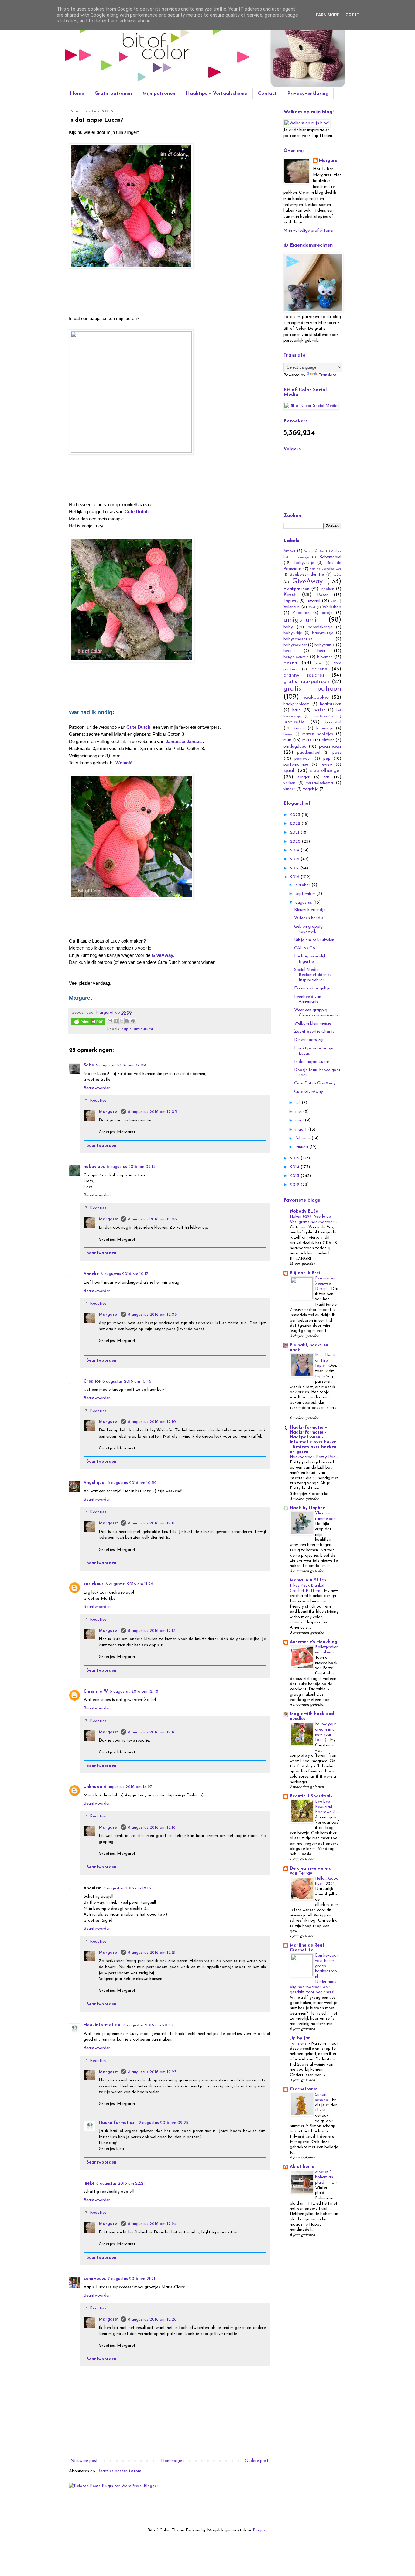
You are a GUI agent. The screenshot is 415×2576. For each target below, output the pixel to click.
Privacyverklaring (308, 94)
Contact (267, 94)
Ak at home (302, 2167)
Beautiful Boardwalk (311, 1796)
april (300, 1120)
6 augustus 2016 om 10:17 (124, 1274)
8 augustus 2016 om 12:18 (152, 1828)
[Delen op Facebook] (127, 1021)
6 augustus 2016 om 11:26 (129, 1584)
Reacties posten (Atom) (120, 2471)
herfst (319, 710)
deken (290, 663)
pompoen (303, 759)
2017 (295, 868)
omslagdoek (295, 747)
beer (322, 651)
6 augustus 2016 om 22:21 (121, 2184)
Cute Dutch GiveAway (315, 1083)
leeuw (288, 734)
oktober (303, 885)
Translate (328, 375)
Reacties (98, 1101)
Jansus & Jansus (184, 741)
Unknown (93, 1787)
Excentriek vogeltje (312, 988)
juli (298, 1103)
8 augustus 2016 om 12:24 (152, 2224)
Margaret (109, 1112)
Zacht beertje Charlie (314, 1032)
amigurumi (143, 1029)
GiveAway (307, 582)
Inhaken (327, 589)
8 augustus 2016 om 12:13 (152, 1631)
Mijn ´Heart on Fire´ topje (326, 1361)
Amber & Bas (314, 551)
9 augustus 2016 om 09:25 (163, 2123)
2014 (295, 1167)
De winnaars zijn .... (312, 1040)
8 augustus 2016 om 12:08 (152, 1315)
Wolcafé (124, 763)
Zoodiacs (301, 613)
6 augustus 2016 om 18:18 (127, 1888)
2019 (295, 850)
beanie (290, 651)
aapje (126, 1029)
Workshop (332, 607)
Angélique (95, 1483)
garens (319, 669)
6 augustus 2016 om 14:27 (128, 1787)
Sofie (89, 1065)
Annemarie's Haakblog (314, 1642)
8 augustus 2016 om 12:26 (152, 2320)
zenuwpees (95, 2279)
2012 (295, 1185)
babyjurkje (293, 633)
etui (319, 663)
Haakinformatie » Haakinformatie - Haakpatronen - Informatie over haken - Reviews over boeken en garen (313, 1440)
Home (77, 94)
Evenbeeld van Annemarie (308, 999)
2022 (296, 824)
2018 (295, 859)
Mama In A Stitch (308, 1580)
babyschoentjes (298, 639)
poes (337, 753)
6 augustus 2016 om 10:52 (132, 1483)
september (306, 894)
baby (288, 627)
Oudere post (257, 2461)
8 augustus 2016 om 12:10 (152, 1422)
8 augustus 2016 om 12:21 (152, 1953)
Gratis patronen (113, 94)
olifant (328, 740)
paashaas (330, 746)
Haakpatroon (296, 589)
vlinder (289, 789)
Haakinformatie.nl (103, 2025)
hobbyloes (94, 1167)
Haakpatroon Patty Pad (313, 1457)
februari (303, 1138)
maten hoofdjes (318, 734)
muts (307, 740)
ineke (89, 2184)
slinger (304, 777)
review (326, 764)
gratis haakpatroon (306, 682)
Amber (290, 551)
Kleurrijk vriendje (310, 910)
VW (333, 601)
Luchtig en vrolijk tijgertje (310, 959)
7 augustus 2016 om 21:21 (132, 2279)
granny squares (304, 675)
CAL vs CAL (306, 948)
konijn (299, 728)
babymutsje (323, 633)
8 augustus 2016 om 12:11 (151, 1523)
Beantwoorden (97, 1088)
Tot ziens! (299, 2044)
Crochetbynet (304, 2089)
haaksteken (331, 704)
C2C (337, 575)
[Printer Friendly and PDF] (88, 1023)
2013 (295, 1176)
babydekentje (320, 627)
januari (302, 1147)
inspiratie (294, 722)
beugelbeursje (296, 657)
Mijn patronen (159, 94)
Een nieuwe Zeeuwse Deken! (325, 1284)
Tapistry (291, 601)
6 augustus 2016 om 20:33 (148, 2025)
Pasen (323, 595)
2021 (295, 833)
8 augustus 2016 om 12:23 (152, 2072)
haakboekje (316, 697)
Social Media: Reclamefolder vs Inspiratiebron (313, 975)
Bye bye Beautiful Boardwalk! (326, 1807)
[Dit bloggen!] (116, 1021)
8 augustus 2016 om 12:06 (152, 1219)
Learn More (326, 15)
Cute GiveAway (309, 1092)
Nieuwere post (84, 2461)
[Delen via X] (122, 1021)
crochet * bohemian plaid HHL (325, 2177)
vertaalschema (320, 783)
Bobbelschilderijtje (307, 575)
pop (327, 759)
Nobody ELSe (304, 1211)
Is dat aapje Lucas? (313, 1062)
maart (302, 1129)
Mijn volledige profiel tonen (309, 231)
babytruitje (325, 645)
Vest (312, 607)
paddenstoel (309, 753)
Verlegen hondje (309, 918)
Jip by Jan (300, 2038)
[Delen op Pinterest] (133, 1021)
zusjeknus (94, 1584)
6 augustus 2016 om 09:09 (121, 1065)
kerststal (333, 722)
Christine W (96, 1692)
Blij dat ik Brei (305, 1273)
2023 (296, 815)
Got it (352, 15)
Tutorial (313, 601)
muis (288, 740)
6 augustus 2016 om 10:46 (127, 1382)
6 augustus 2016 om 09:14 (131, 1167)
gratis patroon (312, 689)
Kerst (290, 595)
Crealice (92, 1382)
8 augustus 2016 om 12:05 (152, 1112)
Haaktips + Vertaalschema (217, 94)
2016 (295, 877)
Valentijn (292, 607)
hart (296, 710)
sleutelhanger (326, 771)
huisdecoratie (323, 717)
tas (327, 777)
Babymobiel (330, 557)
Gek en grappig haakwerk (308, 929)
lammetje (325, 728)
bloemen (325, 657)
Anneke (91, 1274)
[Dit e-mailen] (110, 1021)
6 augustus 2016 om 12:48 (134, 1692)
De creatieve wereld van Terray (311, 1871)
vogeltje (310, 789)
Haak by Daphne (307, 1508)
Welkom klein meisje (313, 1024)
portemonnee (296, 764)
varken (289, 783)
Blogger (260, 2530)
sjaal (289, 771)
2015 (295, 1158)
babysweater (295, 645)
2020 (296, 842)
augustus (304, 903)
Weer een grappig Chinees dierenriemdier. (317, 1013)
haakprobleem (297, 704)
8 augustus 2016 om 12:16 (152, 1732)
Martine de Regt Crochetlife (307, 1948)
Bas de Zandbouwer (325, 569)
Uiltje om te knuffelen (314, 940)
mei (299, 1112)
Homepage (171, 2461)
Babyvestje (304, 563)
